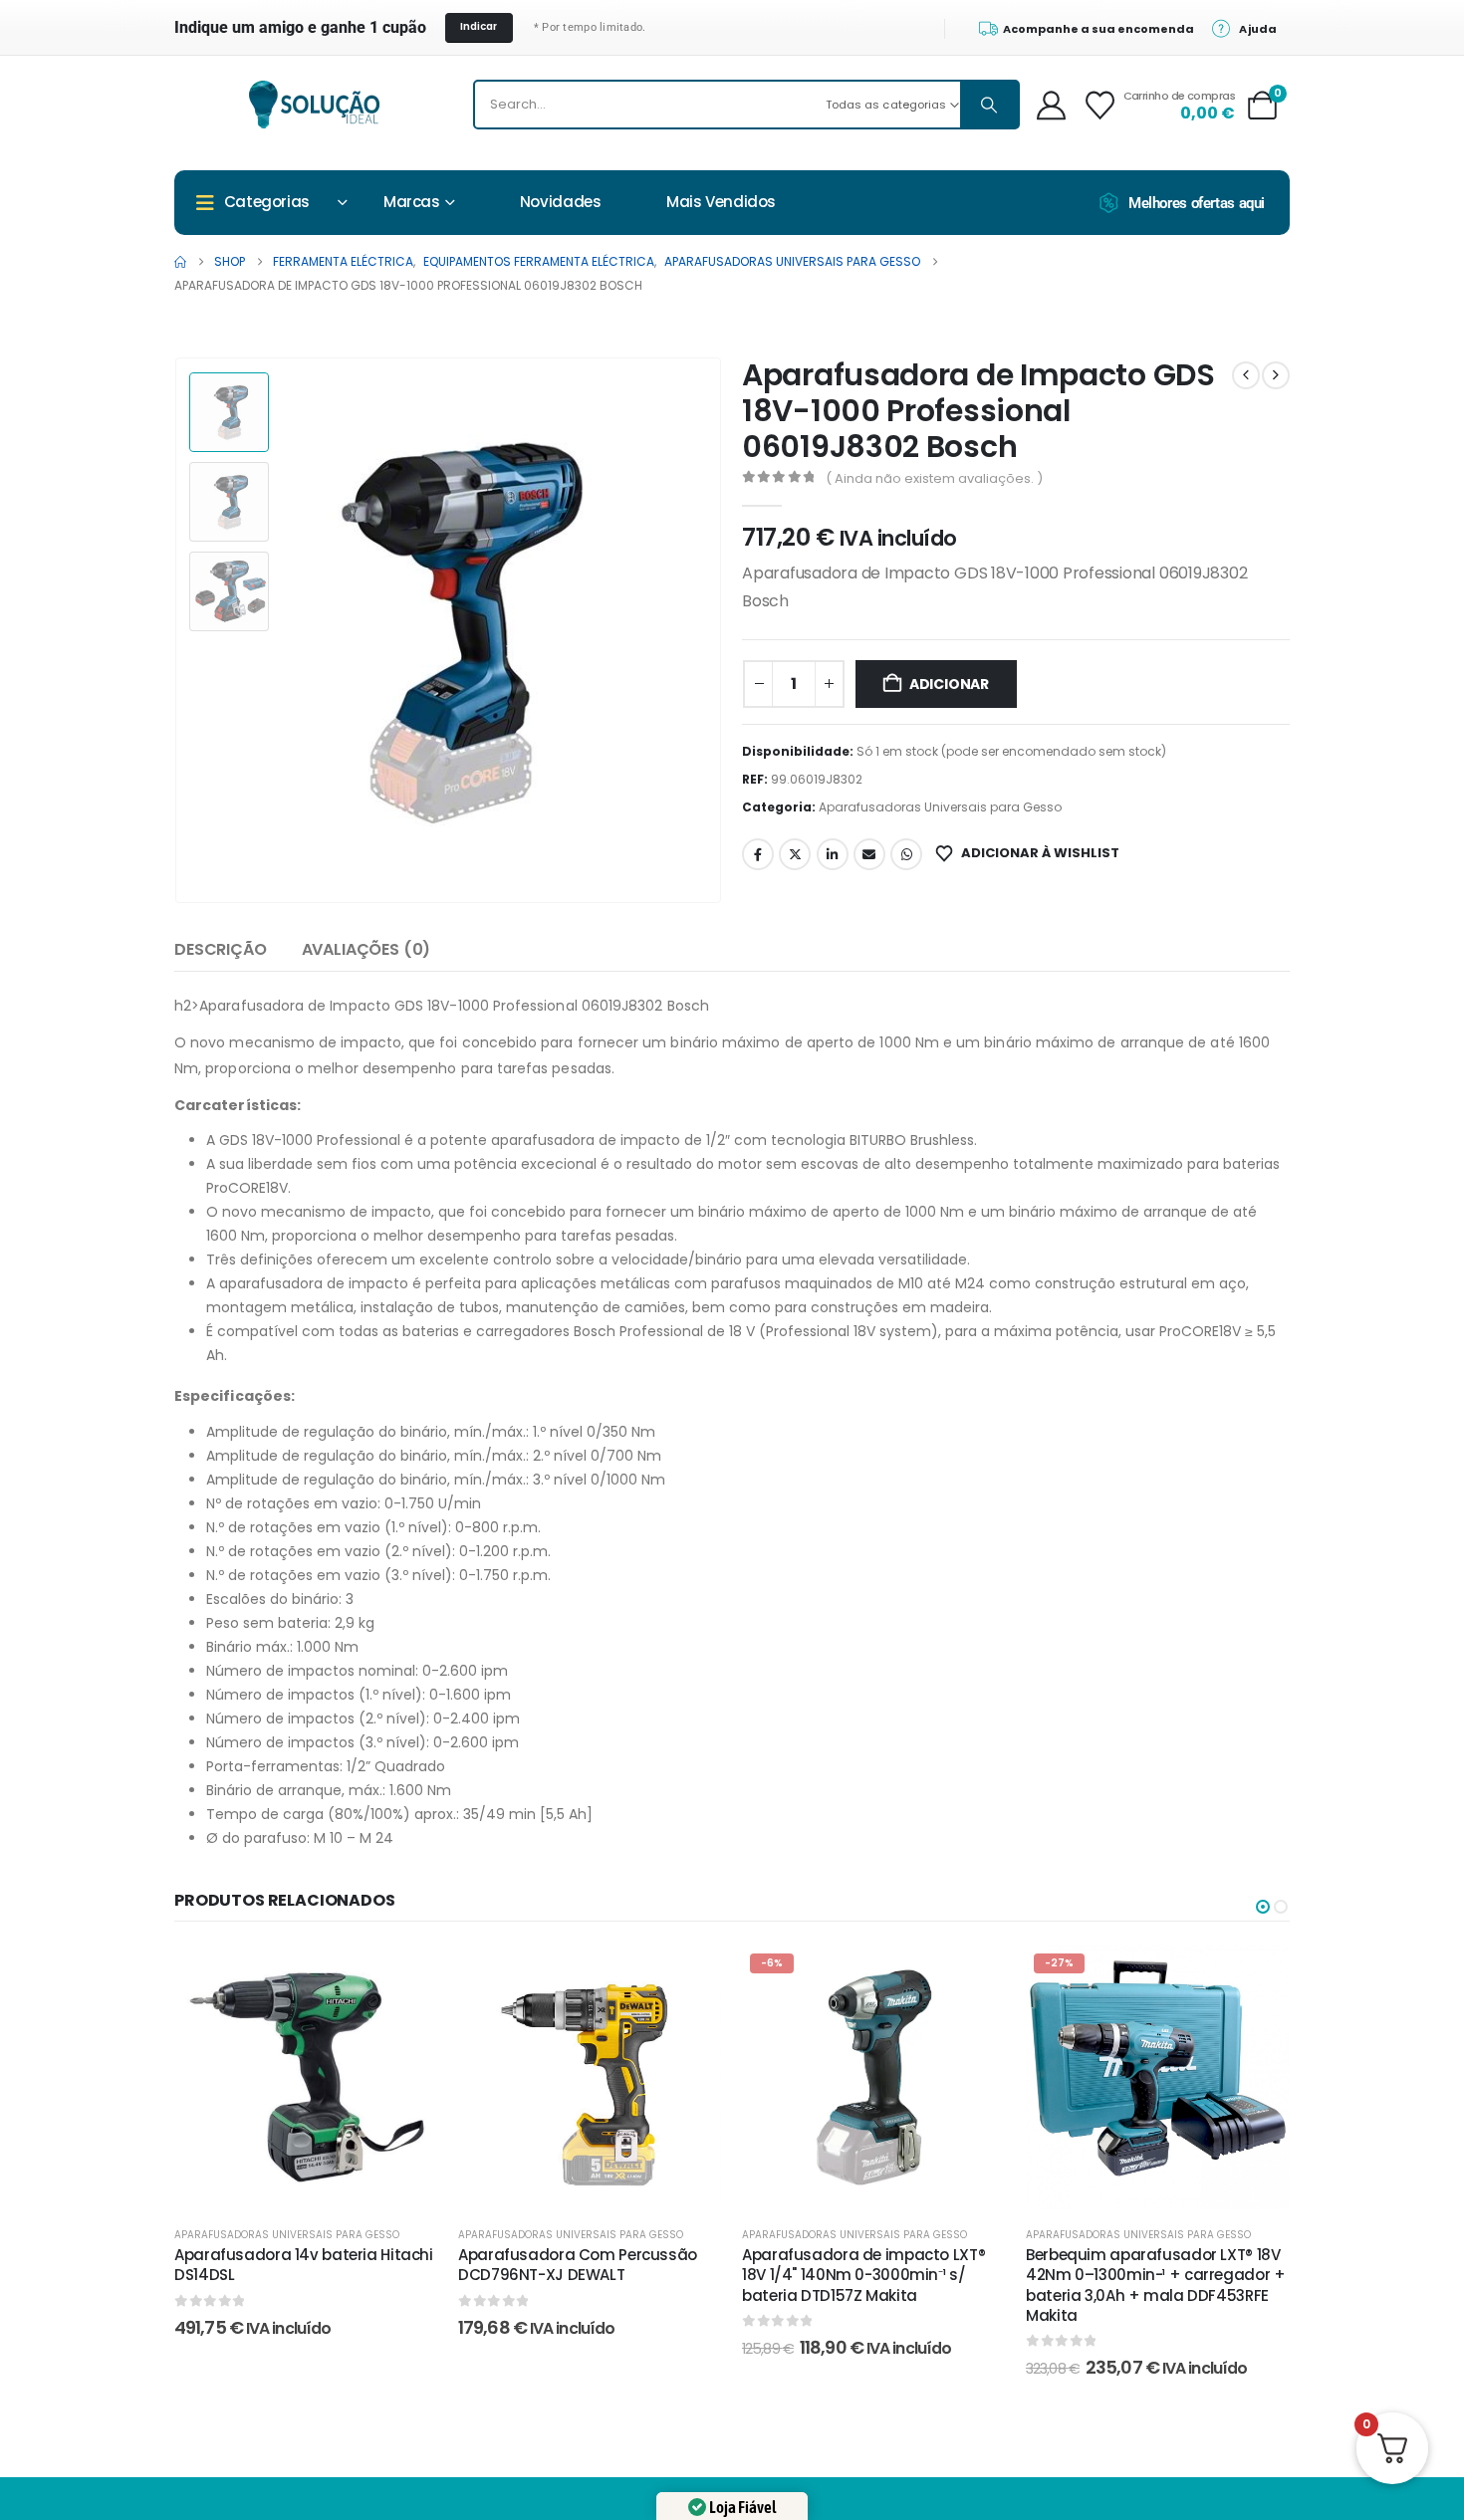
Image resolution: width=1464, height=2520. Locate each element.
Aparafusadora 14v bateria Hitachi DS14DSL (304, 2265)
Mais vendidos (721, 202)
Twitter (795, 854)
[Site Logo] (314, 105)
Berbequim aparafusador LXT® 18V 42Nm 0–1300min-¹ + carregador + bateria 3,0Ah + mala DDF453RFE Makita (1155, 2285)
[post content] (306, 2077)
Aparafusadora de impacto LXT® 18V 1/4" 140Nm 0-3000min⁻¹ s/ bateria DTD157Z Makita (863, 2275)
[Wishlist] (1100, 105)
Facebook (758, 854)
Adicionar (949, 684)
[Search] (989, 105)
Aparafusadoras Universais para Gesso (940, 807)
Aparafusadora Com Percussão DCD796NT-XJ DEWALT (578, 2265)
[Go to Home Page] (180, 262)
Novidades (561, 202)
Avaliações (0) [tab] (366, 949)
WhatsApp (906, 854)
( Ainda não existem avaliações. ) (934, 478)
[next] (1276, 375)
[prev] (1246, 375)
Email (869, 854)
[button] (179, 630)
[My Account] (1051, 105)
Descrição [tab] (221, 949)
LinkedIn (833, 854)
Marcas (412, 202)
